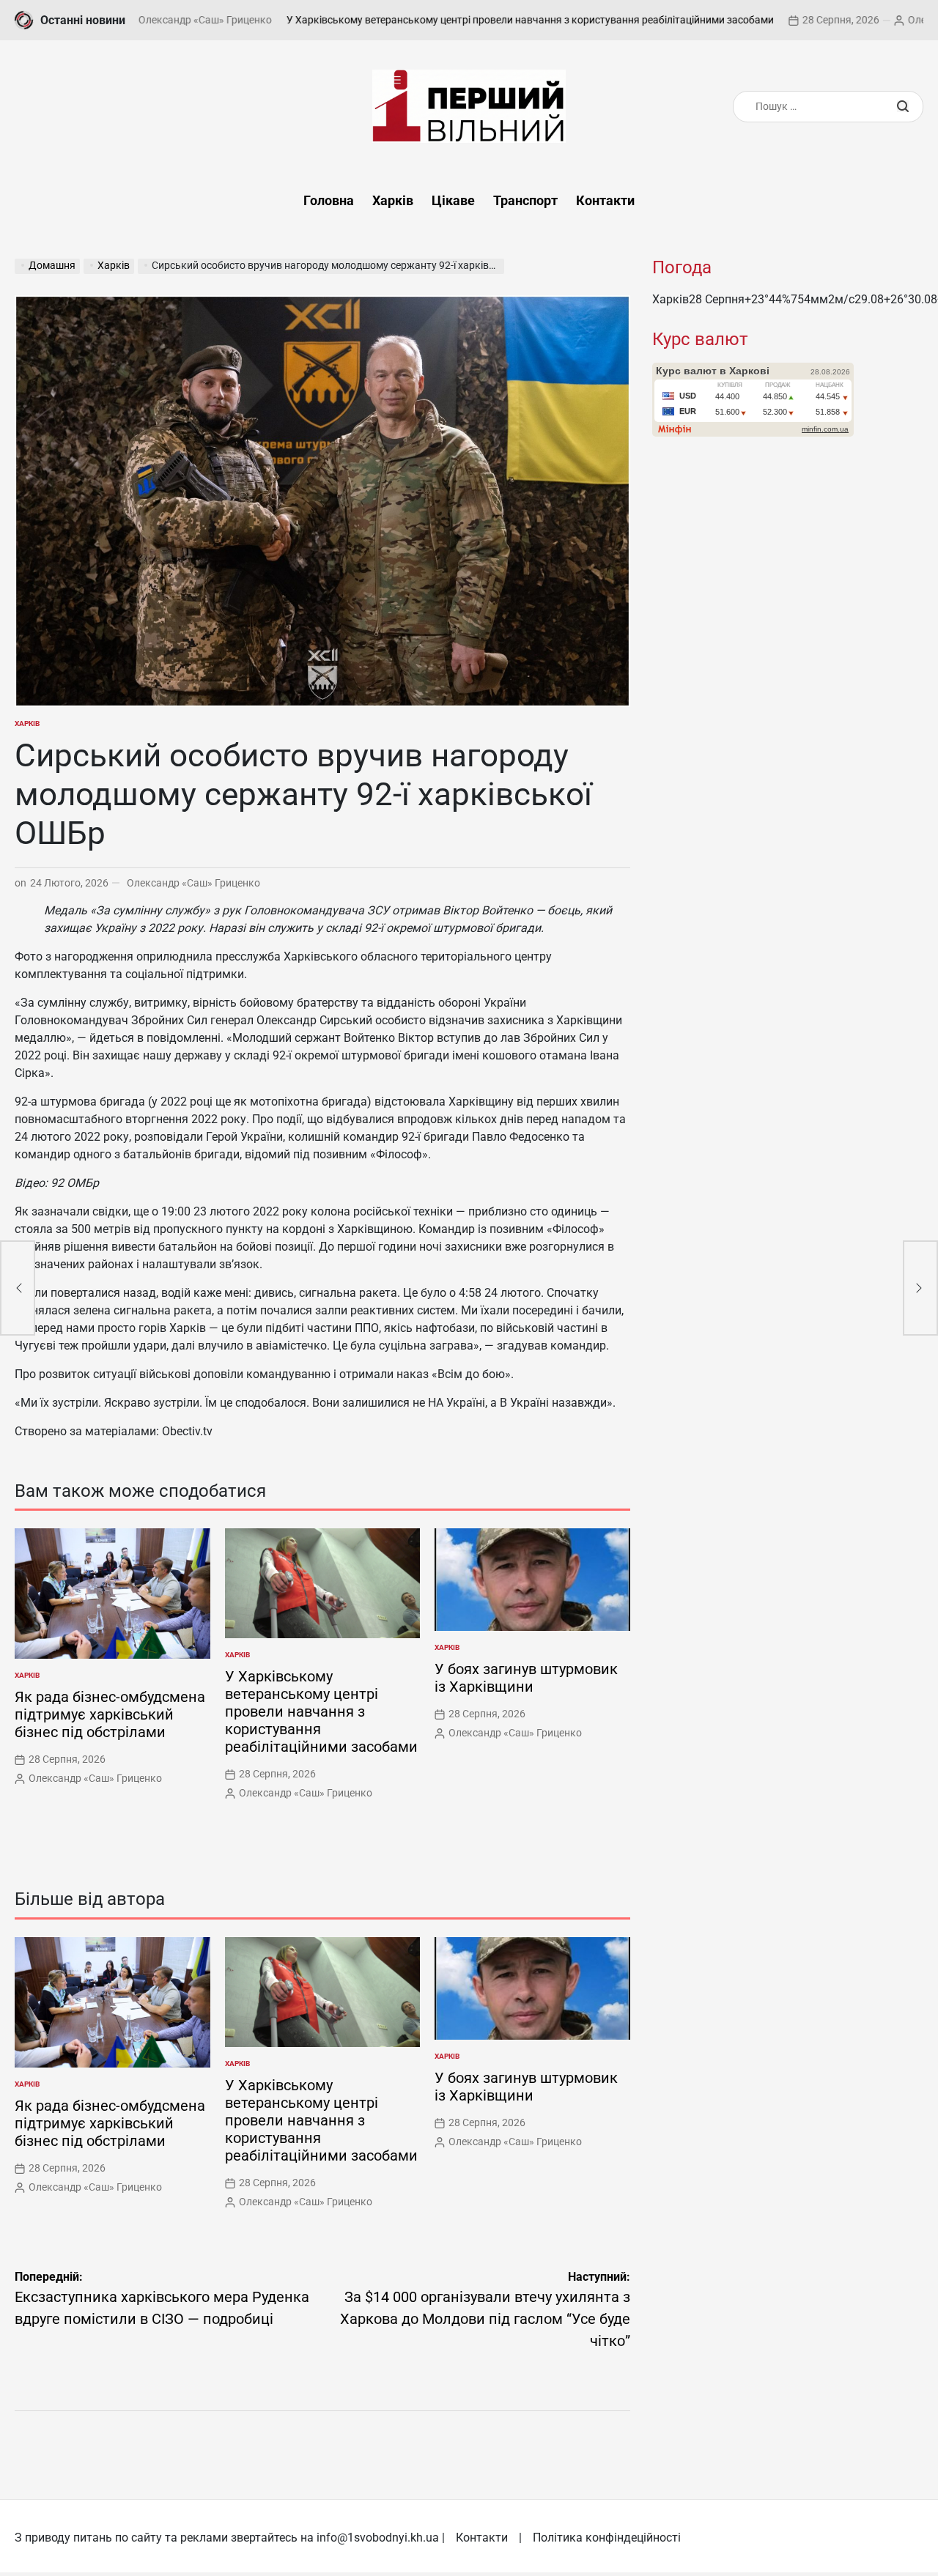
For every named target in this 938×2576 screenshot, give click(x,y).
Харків (393, 200)
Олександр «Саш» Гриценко (193, 883)
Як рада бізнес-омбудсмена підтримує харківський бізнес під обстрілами (110, 1714)
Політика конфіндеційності (607, 2538)
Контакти (605, 200)
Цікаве (453, 200)
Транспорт (525, 200)
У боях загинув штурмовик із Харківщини (526, 1678)
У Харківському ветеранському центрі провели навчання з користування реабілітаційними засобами (458, 20)
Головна (329, 200)
